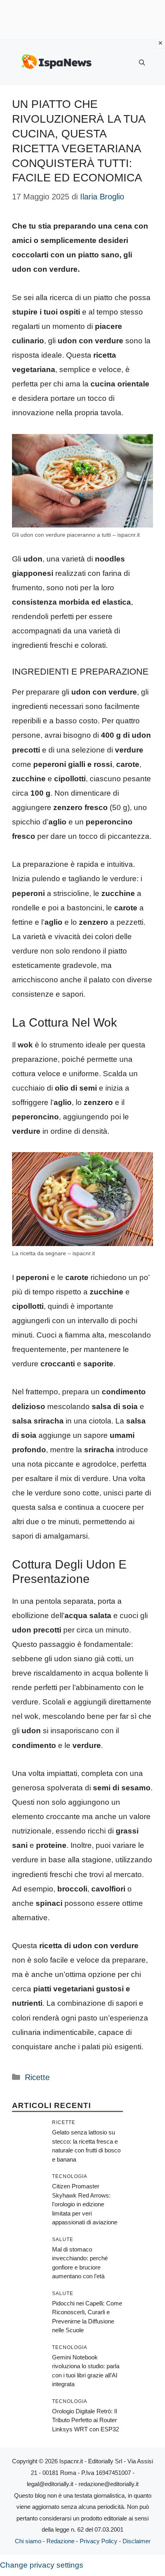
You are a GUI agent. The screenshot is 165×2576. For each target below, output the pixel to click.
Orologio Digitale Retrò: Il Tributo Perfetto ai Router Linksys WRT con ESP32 (86, 2420)
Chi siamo (28, 2541)
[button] (142, 63)
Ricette (37, 2077)
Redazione (60, 2541)
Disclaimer (137, 2541)
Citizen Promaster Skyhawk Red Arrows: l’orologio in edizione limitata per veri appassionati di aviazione (85, 2204)
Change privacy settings (42, 2565)
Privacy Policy (99, 2541)
